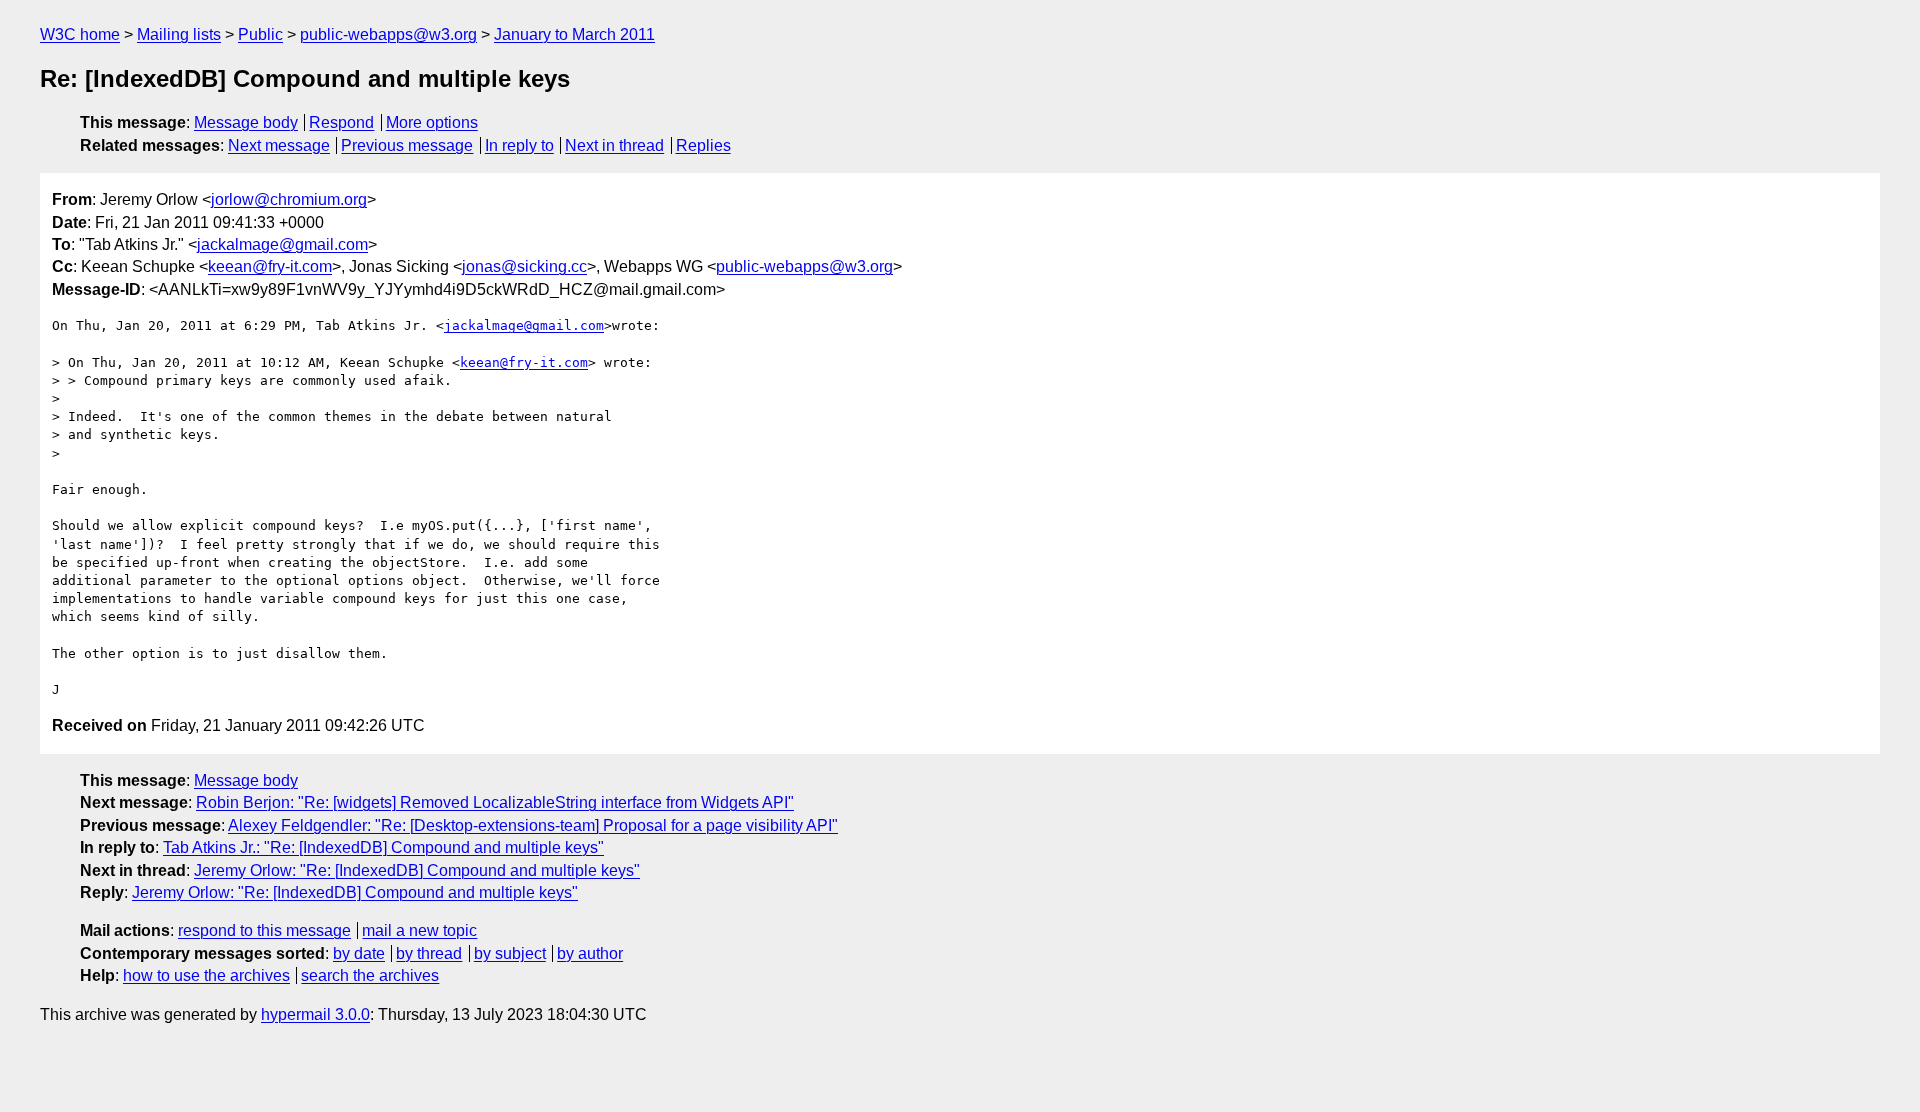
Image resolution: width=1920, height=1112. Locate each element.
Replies (703, 145)
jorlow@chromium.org (289, 199)
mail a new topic (419, 930)
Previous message (407, 145)
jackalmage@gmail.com (282, 244)
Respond (341, 122)
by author (590, 953)
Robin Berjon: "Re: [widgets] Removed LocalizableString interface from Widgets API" (495, 802)
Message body (246, 122)
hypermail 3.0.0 (315, 1014)
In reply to (519, 145)
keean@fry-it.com (270, 266)
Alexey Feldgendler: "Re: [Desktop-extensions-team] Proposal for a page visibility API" (533, 825)
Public (260, 34)
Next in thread (614, 145)
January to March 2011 (574, 34)
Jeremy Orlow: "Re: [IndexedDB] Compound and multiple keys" (417, 870)
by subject (510, 953)
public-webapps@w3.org (388, 34)
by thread (429, 953)
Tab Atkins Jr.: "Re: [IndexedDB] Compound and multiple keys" (383, 847)
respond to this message (264, 930)
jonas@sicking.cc (524, 266)
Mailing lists (179, 34)
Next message (279, 145)
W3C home (80, 34)
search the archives (370, 975)
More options (432, 122)
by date (359, 953)
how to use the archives (206, 975)
